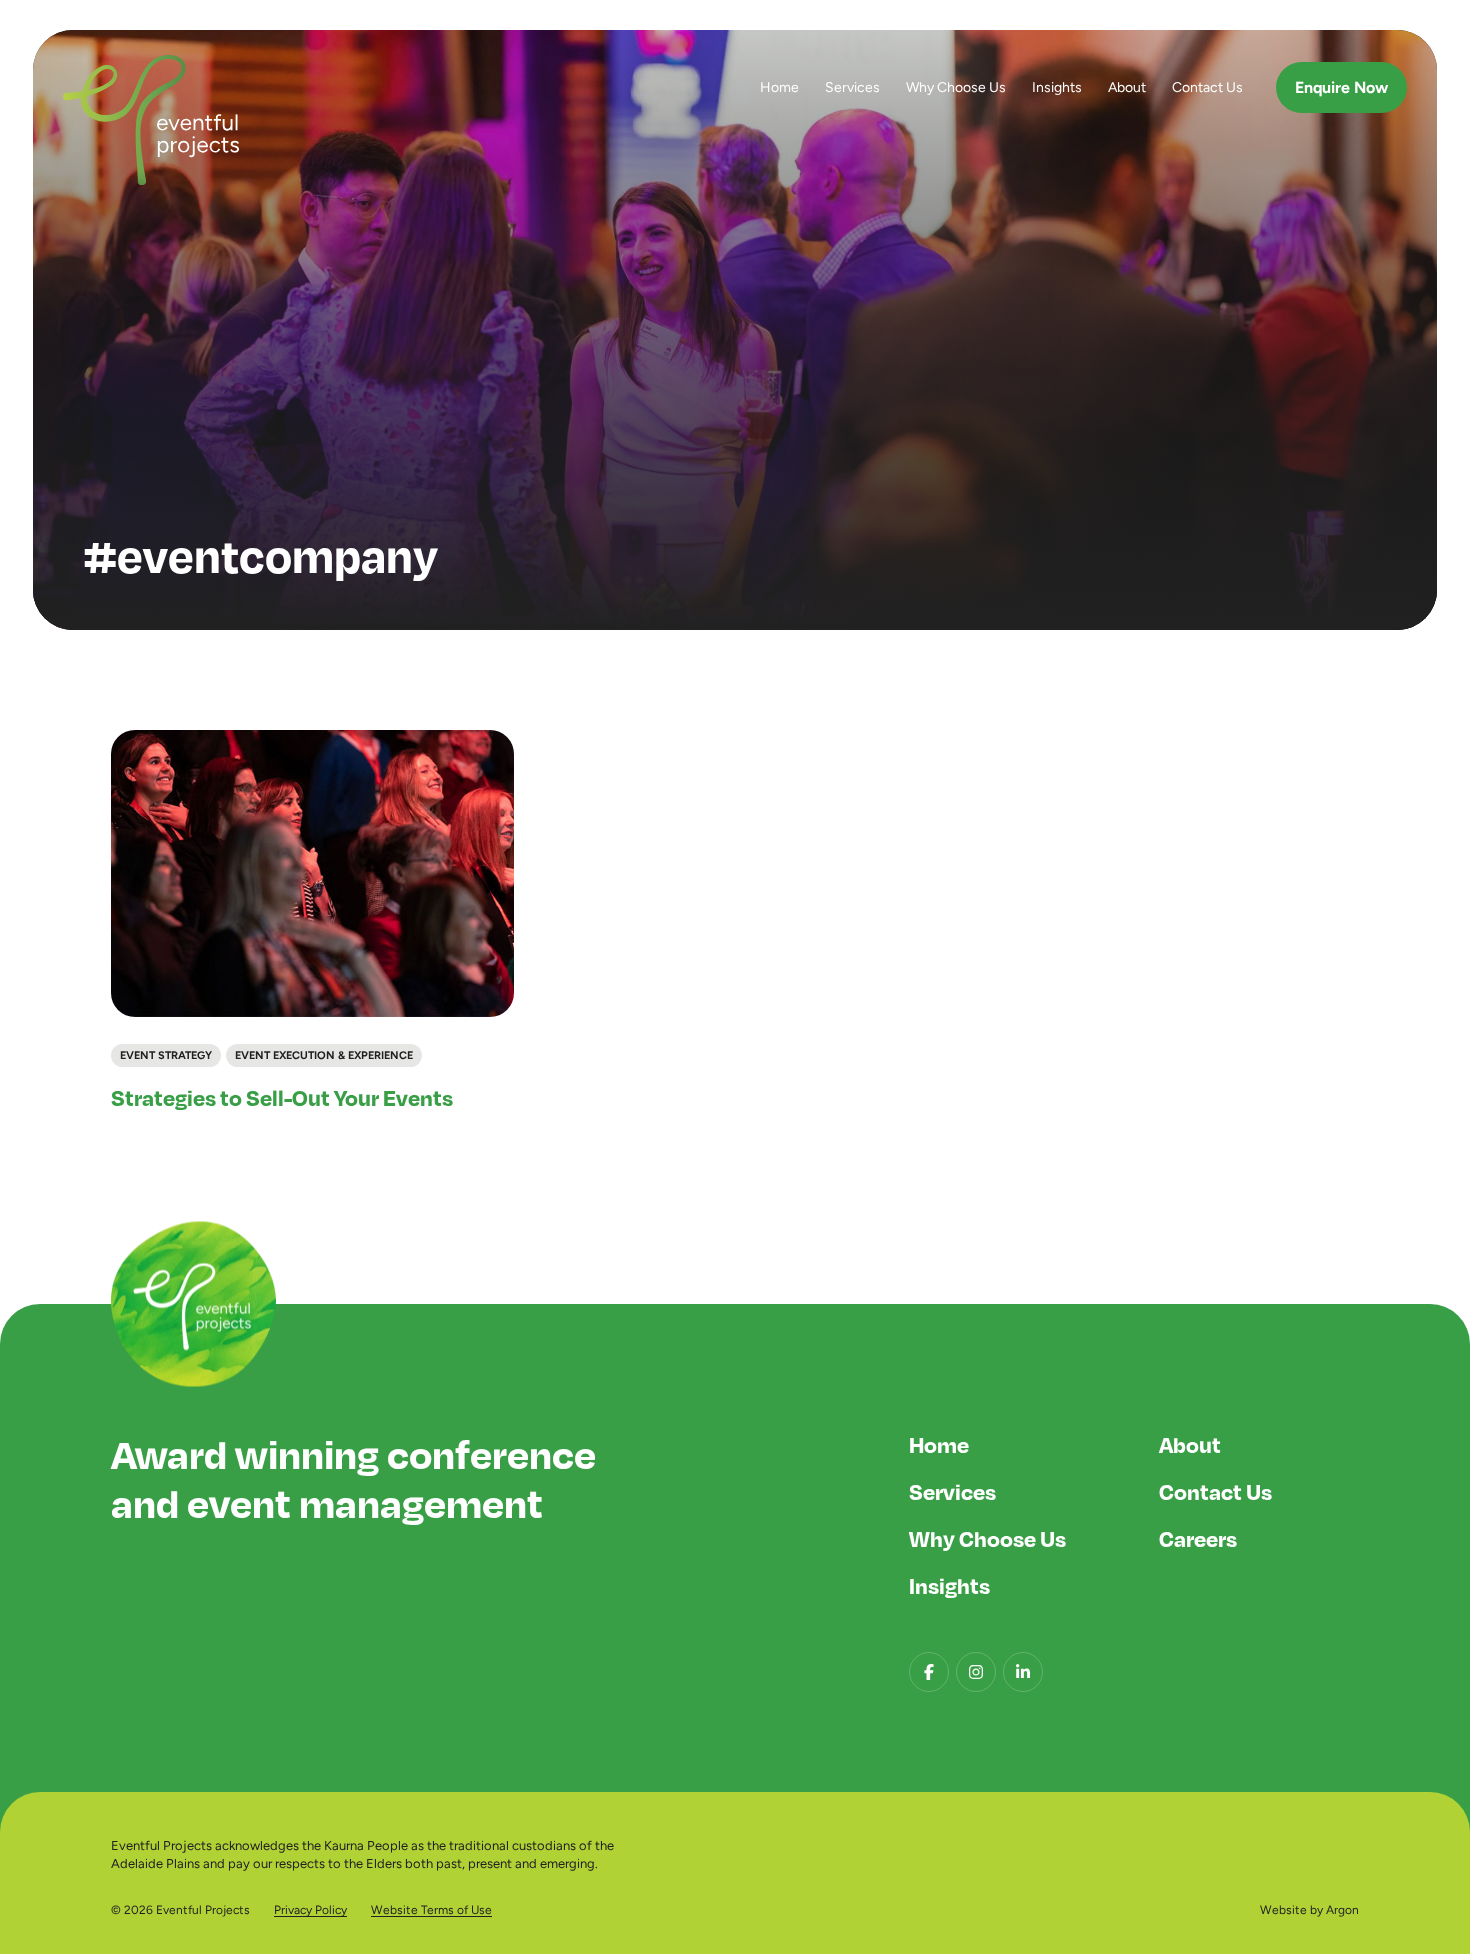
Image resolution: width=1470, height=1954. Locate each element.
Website (1283, 1910)
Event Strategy (166, 1055)
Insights (1057, 87)
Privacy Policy (310, 1910)
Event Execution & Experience (324, 1055)
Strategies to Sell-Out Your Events (282, 1097)
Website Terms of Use (431, 1910)
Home (779, 87)
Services (852, 87)
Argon (1342, 1910)
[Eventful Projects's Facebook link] (929, 1672)
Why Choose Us (956, 87)
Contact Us (1207, 87)
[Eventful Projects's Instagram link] (976, 1672)
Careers (1198, 1538)
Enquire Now (1341, 87)
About (1127, 87)
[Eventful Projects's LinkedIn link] (1023, 1672)
